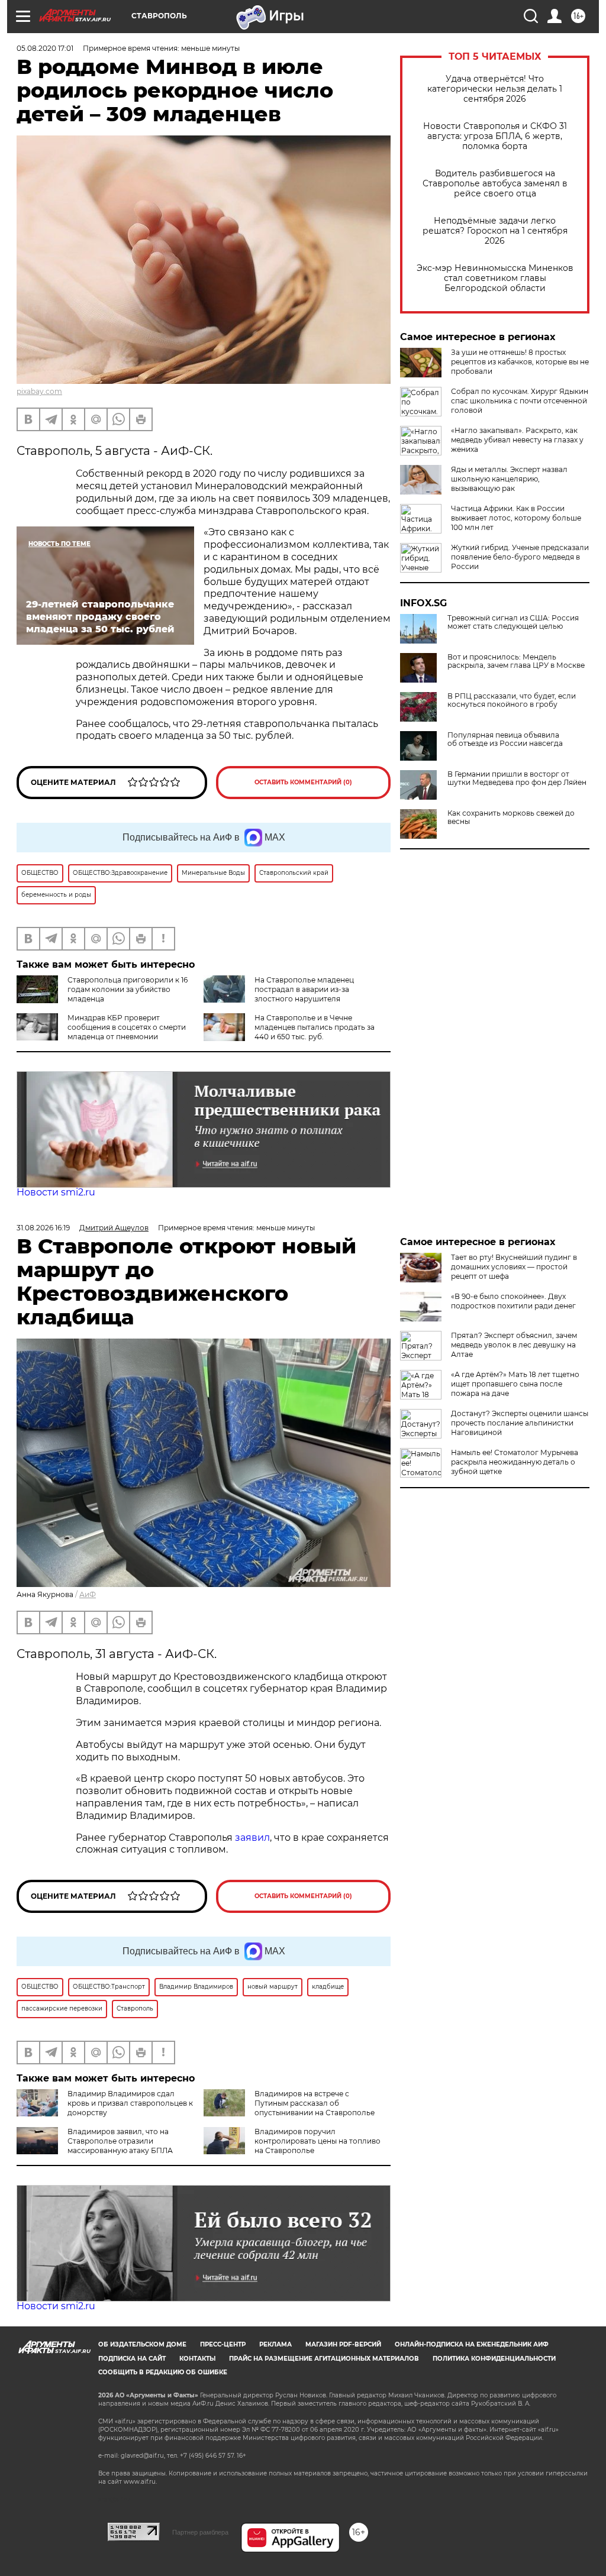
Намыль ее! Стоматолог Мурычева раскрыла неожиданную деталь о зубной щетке (515, 1462)
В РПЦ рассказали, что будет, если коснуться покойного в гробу (512, 700)
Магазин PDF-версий (343, 2344)
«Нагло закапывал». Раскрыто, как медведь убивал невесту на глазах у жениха (517, 440)
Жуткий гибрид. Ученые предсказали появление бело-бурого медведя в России (520, 557)
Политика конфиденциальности (494, 2359)
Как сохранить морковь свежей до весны (511, 817)
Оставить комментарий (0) (303, 782)
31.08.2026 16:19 (43, 1228)
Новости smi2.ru (56, 1192)
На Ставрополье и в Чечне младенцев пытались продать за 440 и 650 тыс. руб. (315, 1027)
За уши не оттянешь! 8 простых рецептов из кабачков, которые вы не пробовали (520, 362)
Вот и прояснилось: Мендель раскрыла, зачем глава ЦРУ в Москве (516, 661)
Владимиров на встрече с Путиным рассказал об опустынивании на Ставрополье (315, 2103)
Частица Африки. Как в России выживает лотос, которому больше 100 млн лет (516, 518)
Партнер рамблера (200, 2532)
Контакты (197, 2359)
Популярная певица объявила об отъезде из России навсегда (505, 739)
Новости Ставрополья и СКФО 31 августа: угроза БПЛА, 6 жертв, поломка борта (495, 136)
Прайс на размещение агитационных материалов (324, 2359)
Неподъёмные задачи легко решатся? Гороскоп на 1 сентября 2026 (495, 231)
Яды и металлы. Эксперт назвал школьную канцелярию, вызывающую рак (509, 479)
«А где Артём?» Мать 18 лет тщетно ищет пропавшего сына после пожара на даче (515, 1384)
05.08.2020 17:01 (45, 48)
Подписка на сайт (132, 2359)
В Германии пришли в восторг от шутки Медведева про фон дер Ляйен (517, 778)
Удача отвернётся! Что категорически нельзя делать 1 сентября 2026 (495, 89)
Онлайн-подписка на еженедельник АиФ (472, 2344)
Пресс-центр (223, 2344)
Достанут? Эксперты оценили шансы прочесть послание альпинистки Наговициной (520, 1423)
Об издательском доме (142, 2344)
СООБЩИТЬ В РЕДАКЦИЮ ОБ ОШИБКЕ (163, 2372)
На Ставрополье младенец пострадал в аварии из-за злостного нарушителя (304, 989)
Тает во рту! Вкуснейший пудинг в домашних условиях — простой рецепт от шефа (514, 1267)
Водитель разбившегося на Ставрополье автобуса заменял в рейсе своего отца (495, 184)
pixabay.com (39, 391)
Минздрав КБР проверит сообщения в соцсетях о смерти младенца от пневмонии (127, 1027)
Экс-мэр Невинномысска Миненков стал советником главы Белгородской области (495, 278)
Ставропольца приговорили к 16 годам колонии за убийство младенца (128, 989)
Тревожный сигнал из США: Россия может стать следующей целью (513, 622)
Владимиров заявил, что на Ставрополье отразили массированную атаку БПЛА (120, 2141)
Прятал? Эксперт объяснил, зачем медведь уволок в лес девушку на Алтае (514, 1345)
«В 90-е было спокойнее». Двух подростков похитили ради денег (513, 1301)
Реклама (275, 2344)
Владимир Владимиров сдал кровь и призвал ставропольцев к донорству (130, 2103)
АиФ (88, 1594)
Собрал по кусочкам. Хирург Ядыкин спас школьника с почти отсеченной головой (520, 401)
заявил (252, 1838)
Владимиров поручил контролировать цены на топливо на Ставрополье (317, 2141)
